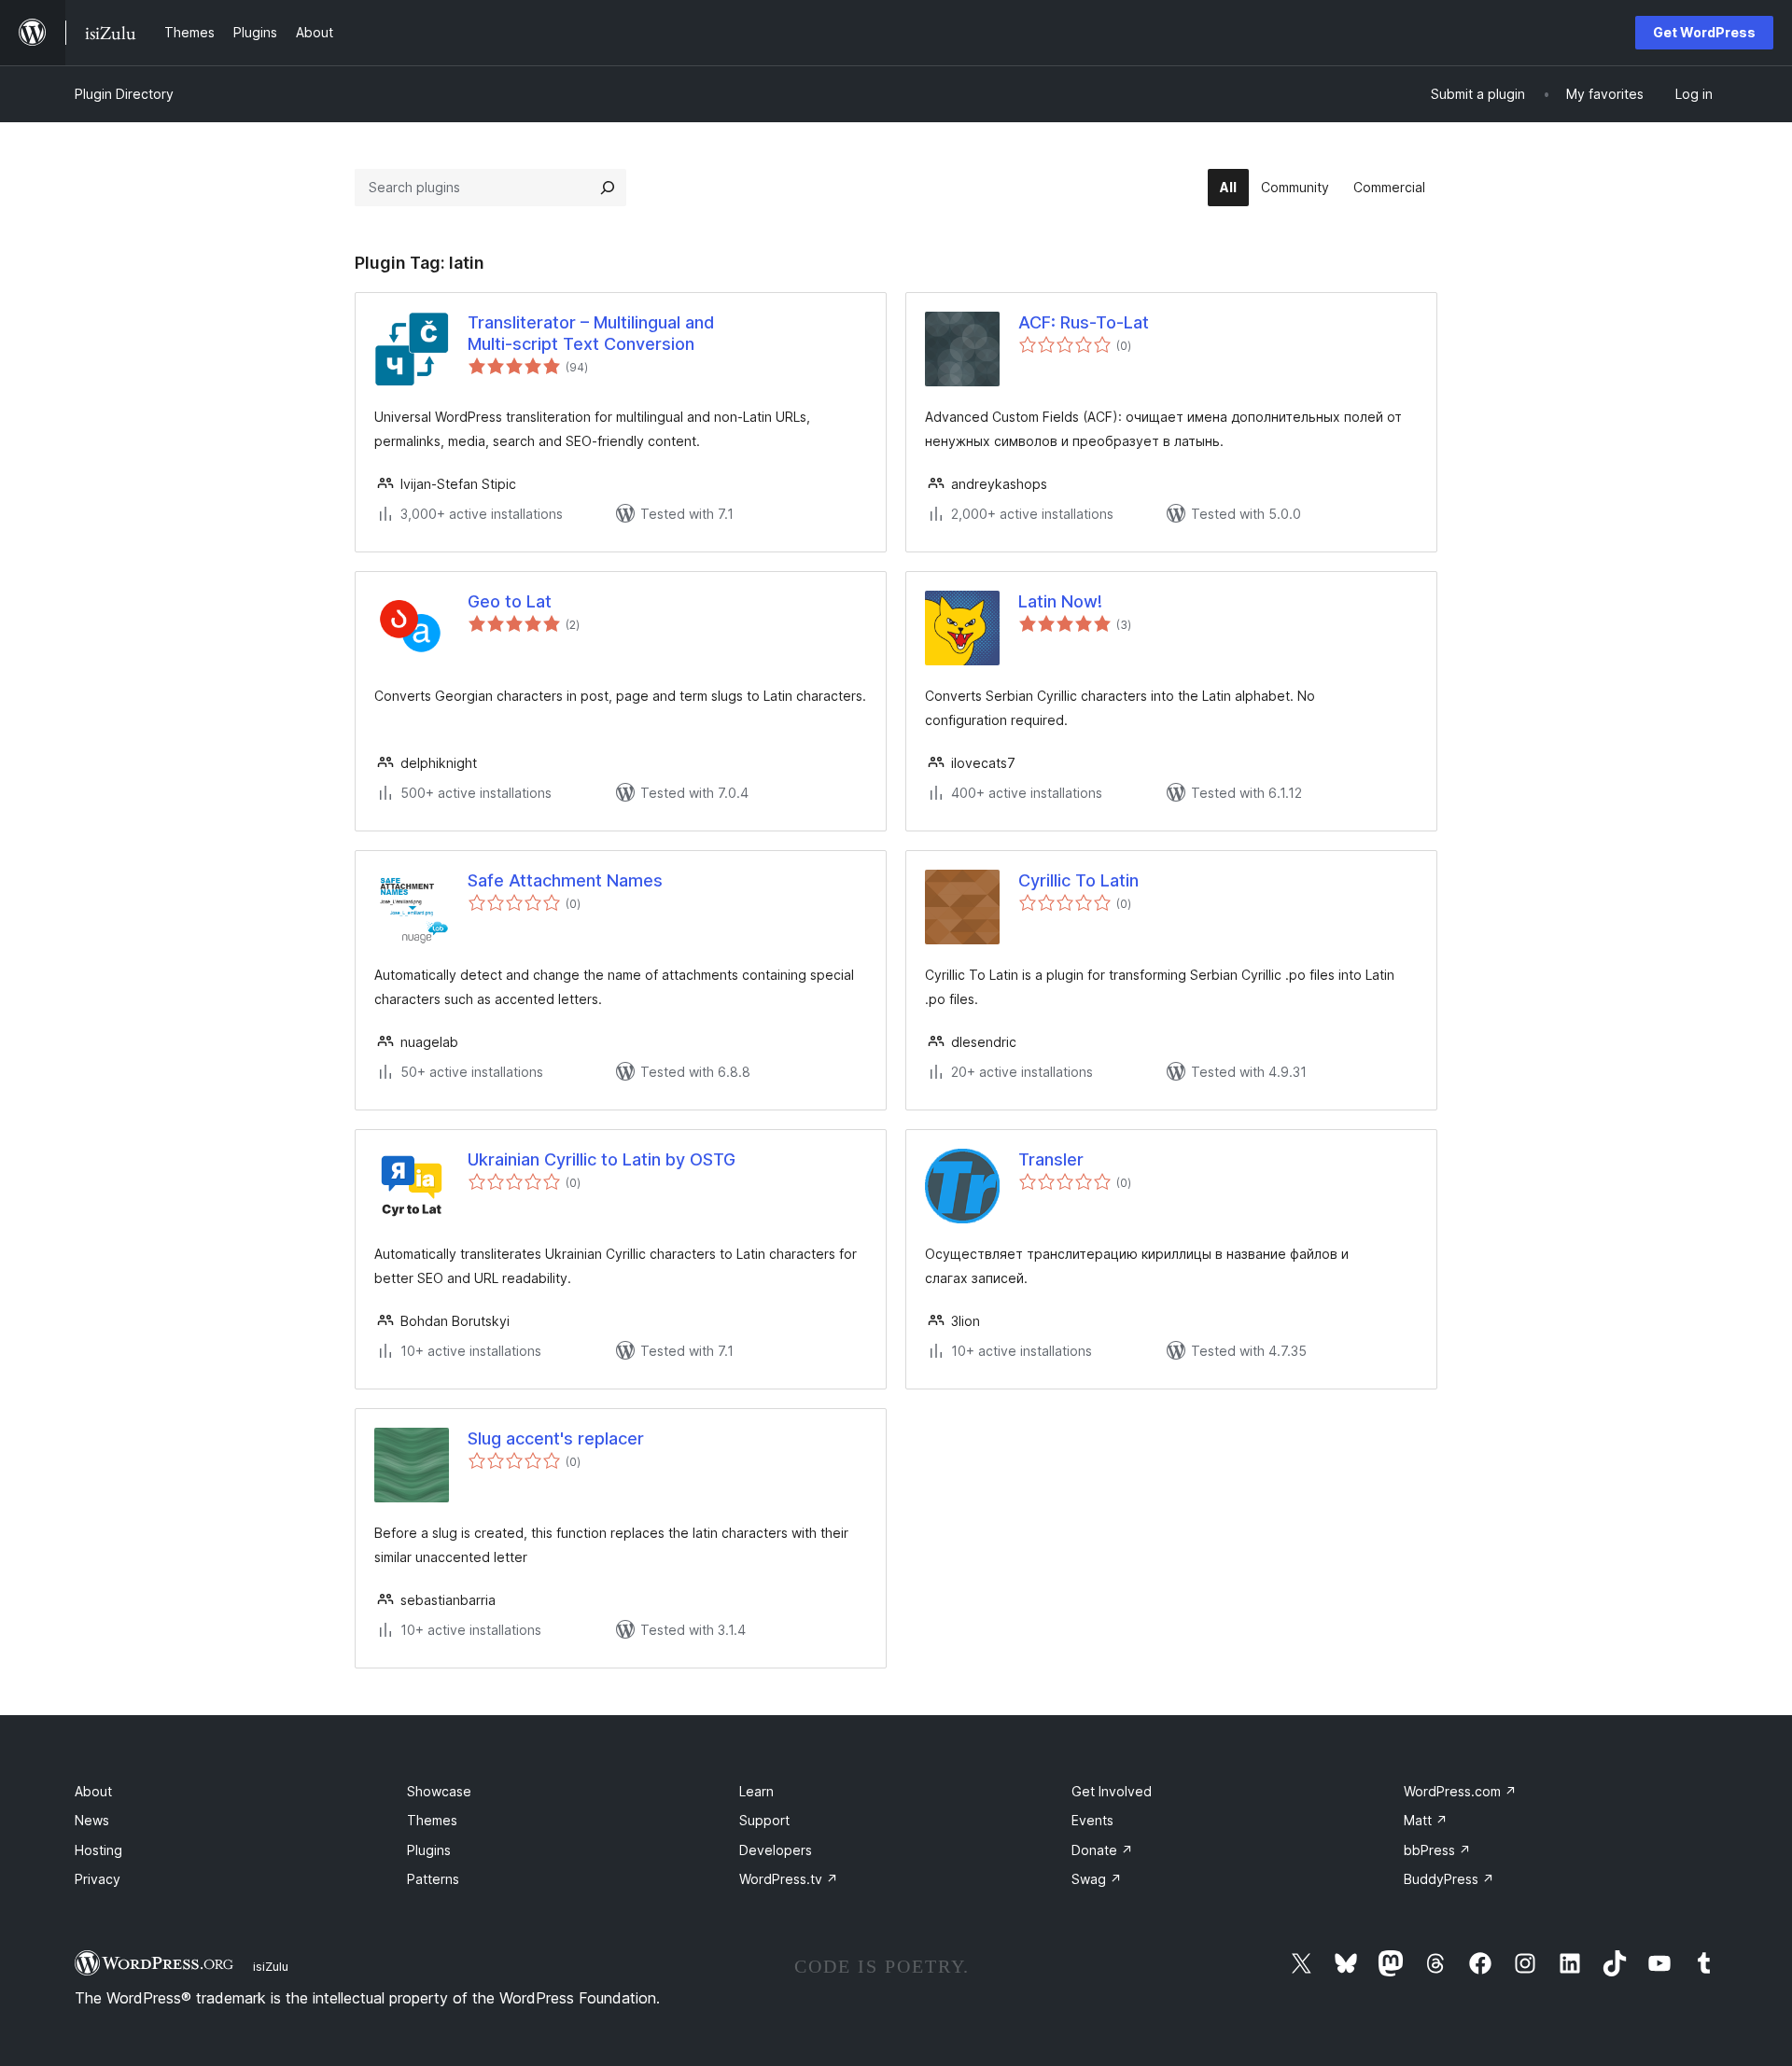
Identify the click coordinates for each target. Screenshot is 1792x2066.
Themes (432, 1820)
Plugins (429, 1850)
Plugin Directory (124, 94)
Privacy (98, 1879)
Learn (756, 1791)
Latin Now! (1060, 601)
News (92, 1820)
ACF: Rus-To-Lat (1084, 322)
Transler (1051, 1159)
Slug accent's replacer (556, 1438)
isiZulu (271, 1966)
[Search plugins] (608, 188)
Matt (1426, 1820)
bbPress (1437, 1850)
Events (1092, 1820)
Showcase (439, 1791)
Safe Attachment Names (565, 880)
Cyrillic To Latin (1078, 880)
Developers (776, 1850)
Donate (1102, 1850)
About (93, 1791)
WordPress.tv (789, 1879)
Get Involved (1112, 1791)
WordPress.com (1460, 1791)
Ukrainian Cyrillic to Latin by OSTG (602, 1159)
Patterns (433, 1879)
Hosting (98, 1850)
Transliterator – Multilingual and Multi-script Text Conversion (591, 333)
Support (764, 1820)
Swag (1097, 1879)
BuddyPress (1449, 1879)
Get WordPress (1704, 32)
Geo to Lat (510, 601)
